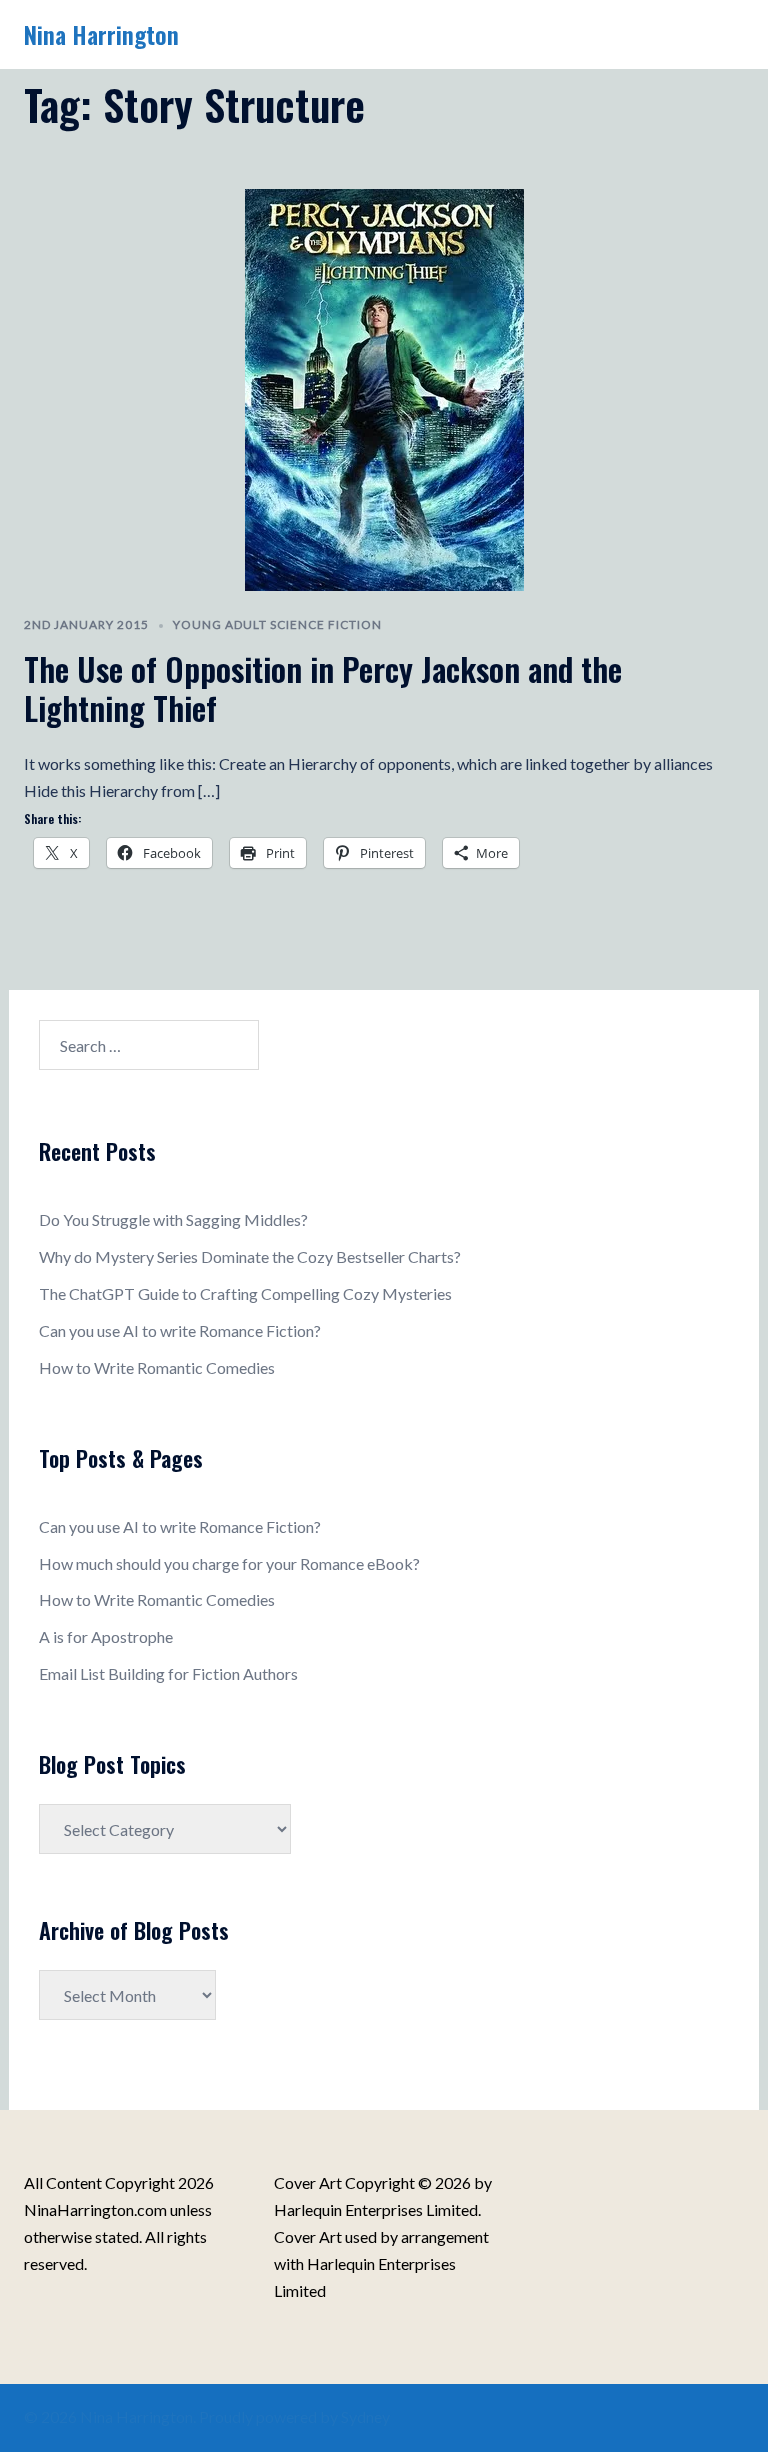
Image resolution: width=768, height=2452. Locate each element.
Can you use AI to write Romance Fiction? (180, 1330)
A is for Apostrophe (106, 1636)
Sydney (365, 2416)
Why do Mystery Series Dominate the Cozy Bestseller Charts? (250, 1256)
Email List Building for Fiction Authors (168, 1673)
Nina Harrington (101, 34)
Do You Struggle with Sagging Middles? (173, 1219)
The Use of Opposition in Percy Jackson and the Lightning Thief (323, 687)
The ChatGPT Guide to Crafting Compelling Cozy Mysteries (245, 1293)
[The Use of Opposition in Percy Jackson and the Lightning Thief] (384, 387)
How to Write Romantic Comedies (157, 1367)
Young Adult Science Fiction (277, 624)
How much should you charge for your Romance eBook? (229, 1563)
